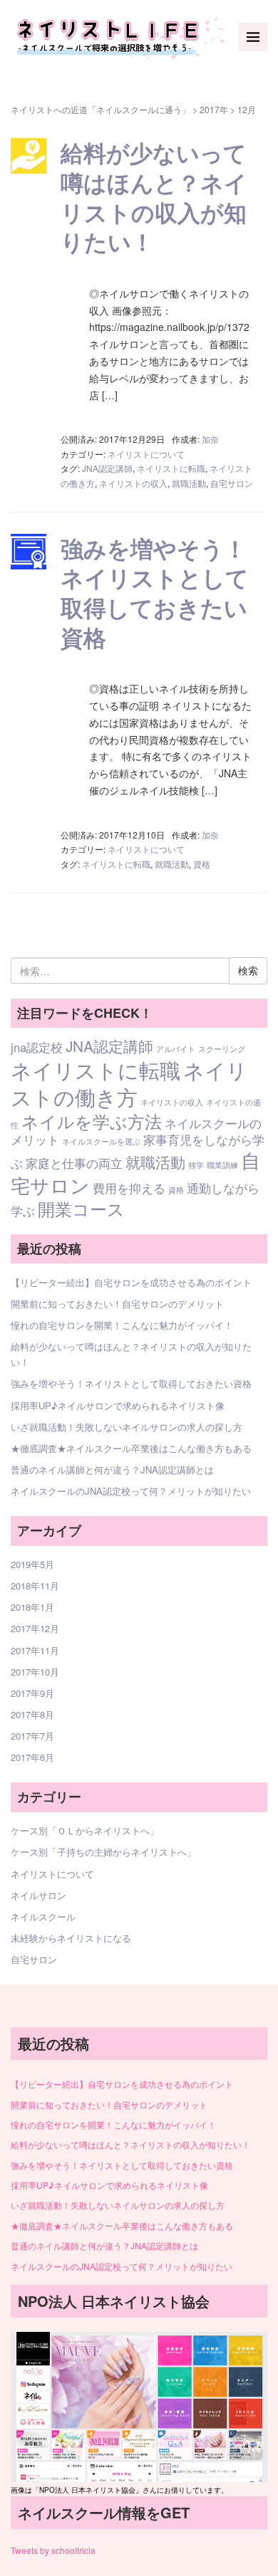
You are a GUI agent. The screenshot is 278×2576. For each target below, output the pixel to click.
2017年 (214, 109)
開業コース (81, 1208)
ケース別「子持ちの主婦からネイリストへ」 (103, 1852)
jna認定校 (37, 1047)
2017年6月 (32, 1757)
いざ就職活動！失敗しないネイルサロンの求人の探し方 (127, 1427)
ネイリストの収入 (133, 483)
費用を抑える (129, 1188)
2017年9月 (32, 1693)
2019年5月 (32, 1564)
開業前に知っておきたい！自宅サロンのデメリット (117, 1304)
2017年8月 (32, 1714)
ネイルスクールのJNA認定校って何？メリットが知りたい (131, 1491)
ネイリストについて (146, 454)
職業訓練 (222, 1165)
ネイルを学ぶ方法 (92, 1121)
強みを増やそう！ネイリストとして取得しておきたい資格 (155, 593)
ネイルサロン (38, 1895)
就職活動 (189, 483)
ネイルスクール (43, 1917)
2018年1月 (32, 1607)
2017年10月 (35, 1672)
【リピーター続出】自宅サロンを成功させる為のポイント (131, 1282)
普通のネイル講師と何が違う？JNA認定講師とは (112, 1470)
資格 (202, 864)
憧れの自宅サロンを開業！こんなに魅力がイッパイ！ (122, 1325)
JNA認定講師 (107, 468)
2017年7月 (32, 1736)
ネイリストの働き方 (129, 1083)
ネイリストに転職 (171, 468)
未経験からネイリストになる (71, 1938)
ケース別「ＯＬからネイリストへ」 (85, 1830)
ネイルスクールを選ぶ (101, 1141)
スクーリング (222, 1049)
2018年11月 (35, 1586)
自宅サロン (232, 483)
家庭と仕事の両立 (74, 1163)
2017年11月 (35, 1650)
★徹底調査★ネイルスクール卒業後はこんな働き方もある (131, 1448)
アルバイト (176, 1049)
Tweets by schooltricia (53, 2550)
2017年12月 (35, 1628)
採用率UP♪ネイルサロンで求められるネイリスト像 (118, 1405)
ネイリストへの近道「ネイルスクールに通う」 (101, 109)
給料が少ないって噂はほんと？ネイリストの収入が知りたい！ (154, 197)
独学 (196, 1165)
